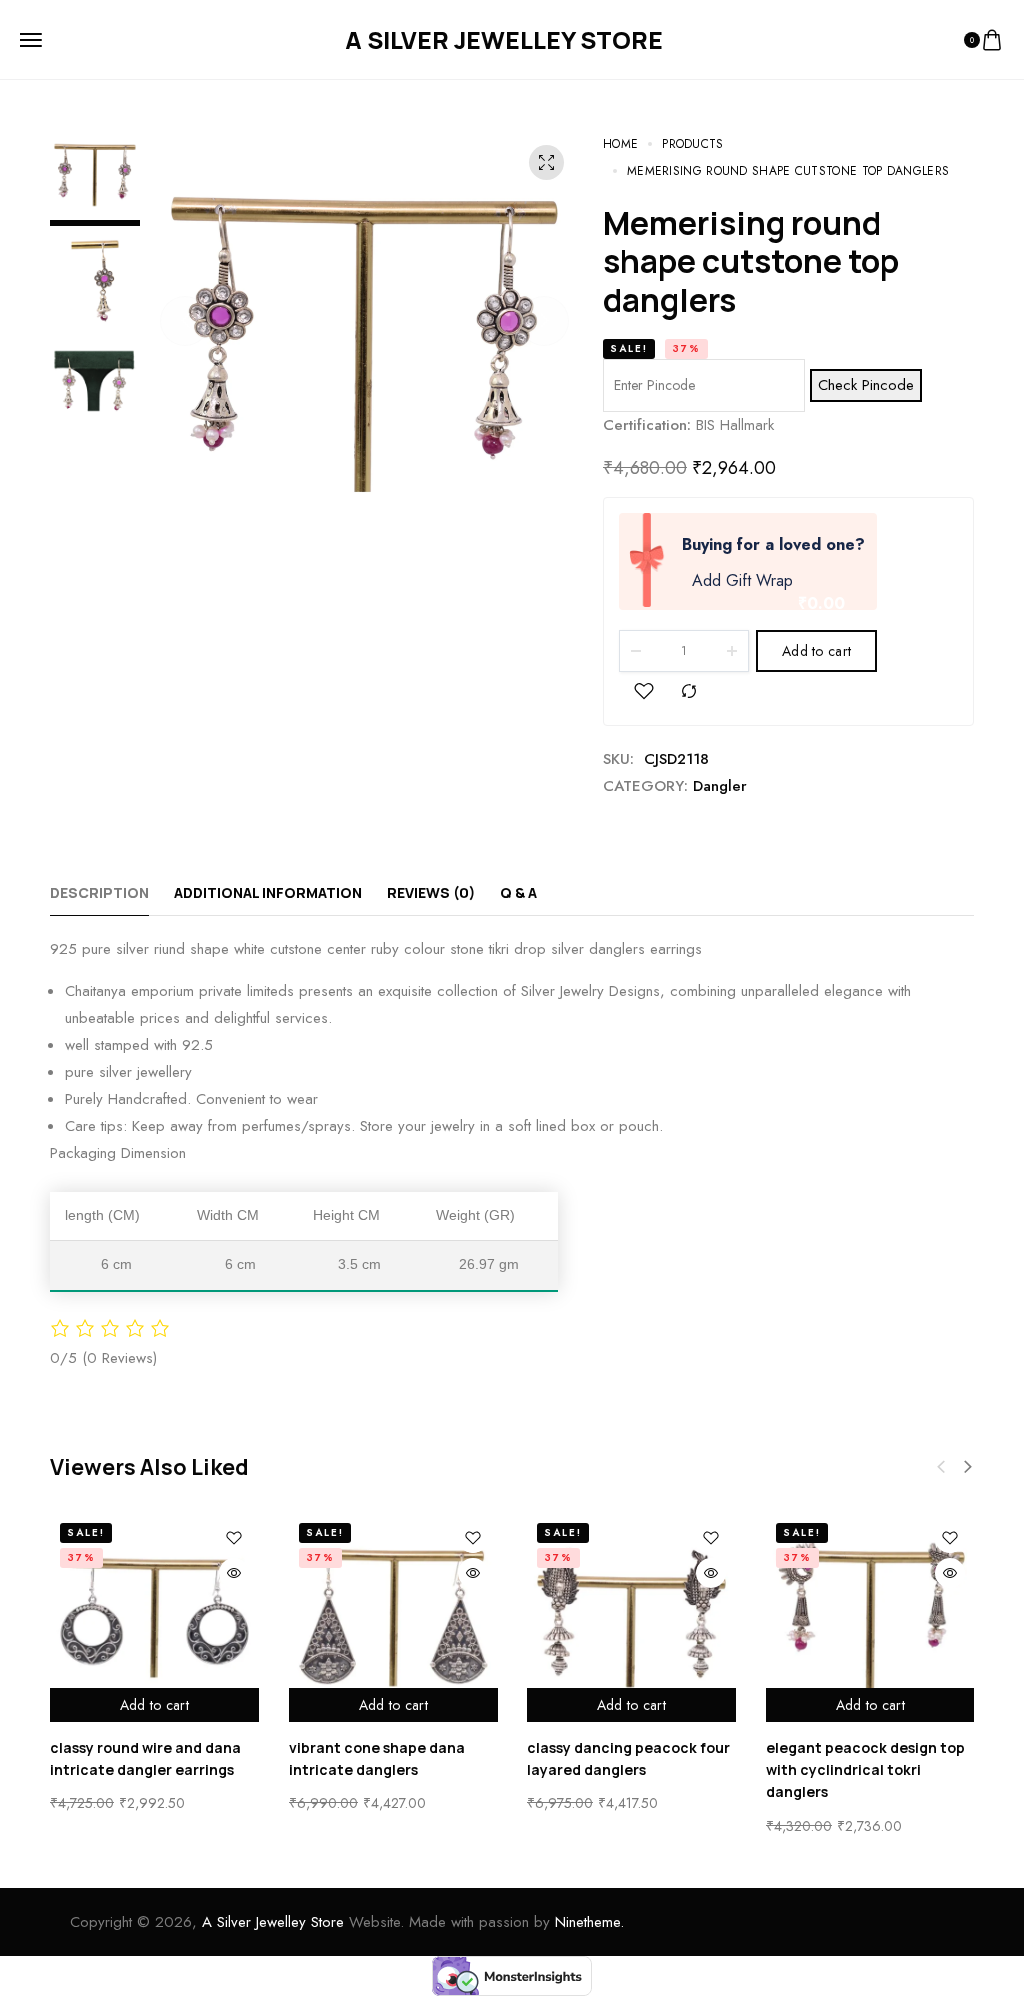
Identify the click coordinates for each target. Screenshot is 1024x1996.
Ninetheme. (589, 1922)
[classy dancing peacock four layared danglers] (631, 1617)
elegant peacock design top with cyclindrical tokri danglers (865, 1769)
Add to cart (816, 651)
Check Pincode (866, 385)
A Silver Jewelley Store (273, 1922)
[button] (185, 321)
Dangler (720, 786)
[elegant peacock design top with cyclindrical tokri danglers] (870, 1617)
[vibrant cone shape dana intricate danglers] (393, 1617)
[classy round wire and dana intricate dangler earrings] (154, 1617)
